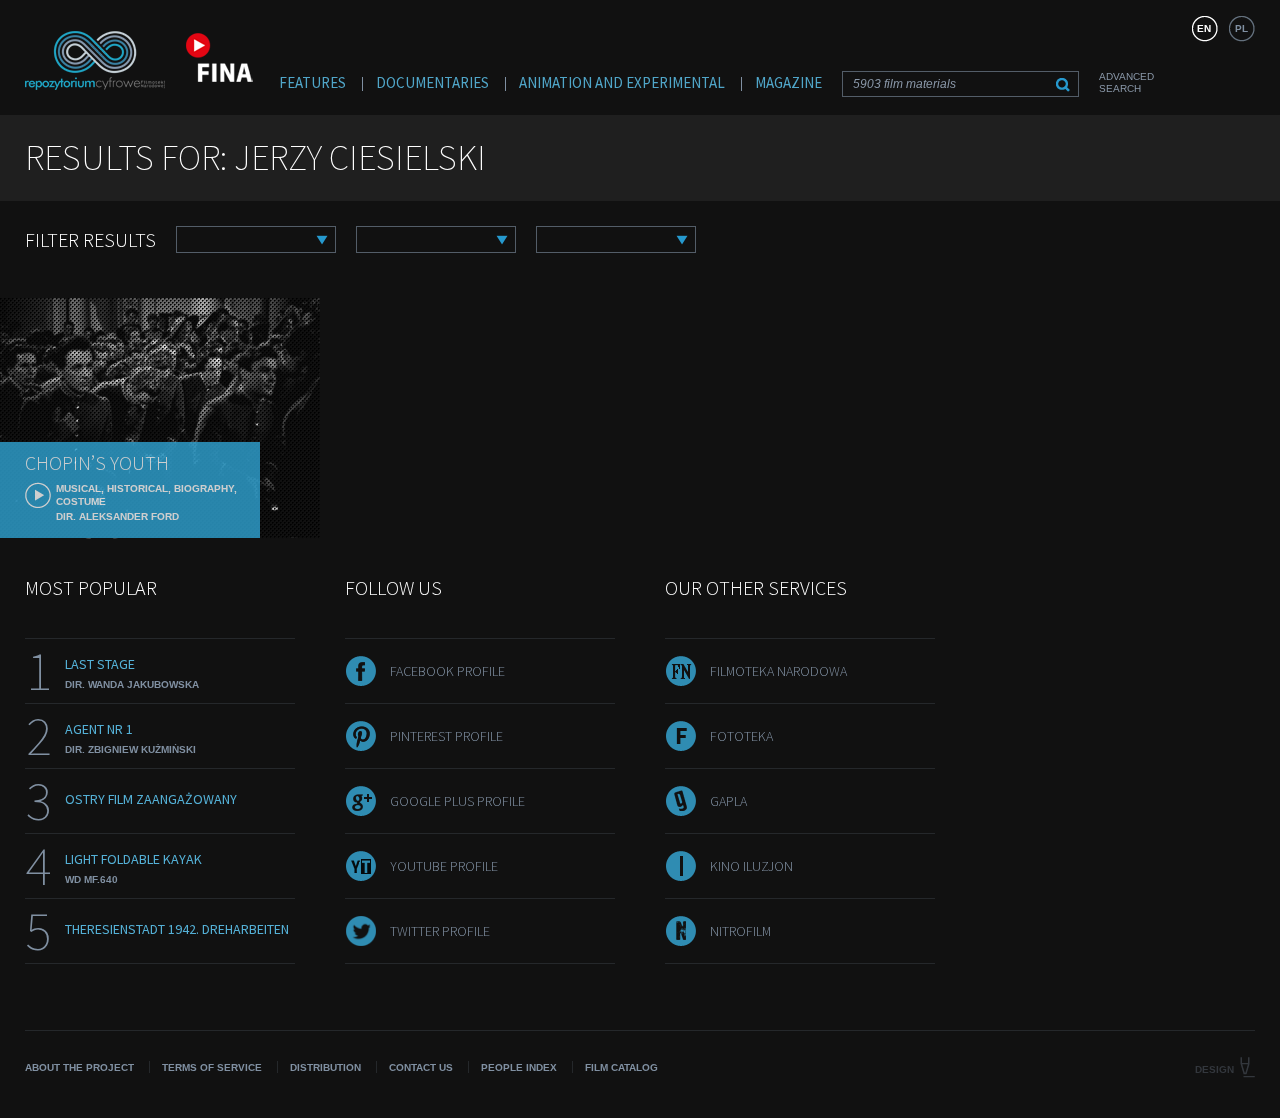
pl (1241, 28)
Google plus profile (457, 801)
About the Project (79, 1067)
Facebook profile (447, 671)
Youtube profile (444, 866)
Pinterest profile (446, 736)
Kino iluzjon (751, 866)
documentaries (432, 82)
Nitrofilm (740, 931)
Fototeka (741, 736)
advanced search (1126, 82)
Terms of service (212, 1067)
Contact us (421, 1067)
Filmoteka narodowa (778, 671)
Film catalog (621, 1067)
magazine (788, 82)
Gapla (728, 801)
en (1204, 28)
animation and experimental (622, 82)
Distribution (325, 1067)
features (312, 82)
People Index (519, 1067)
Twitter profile (440, 931)
